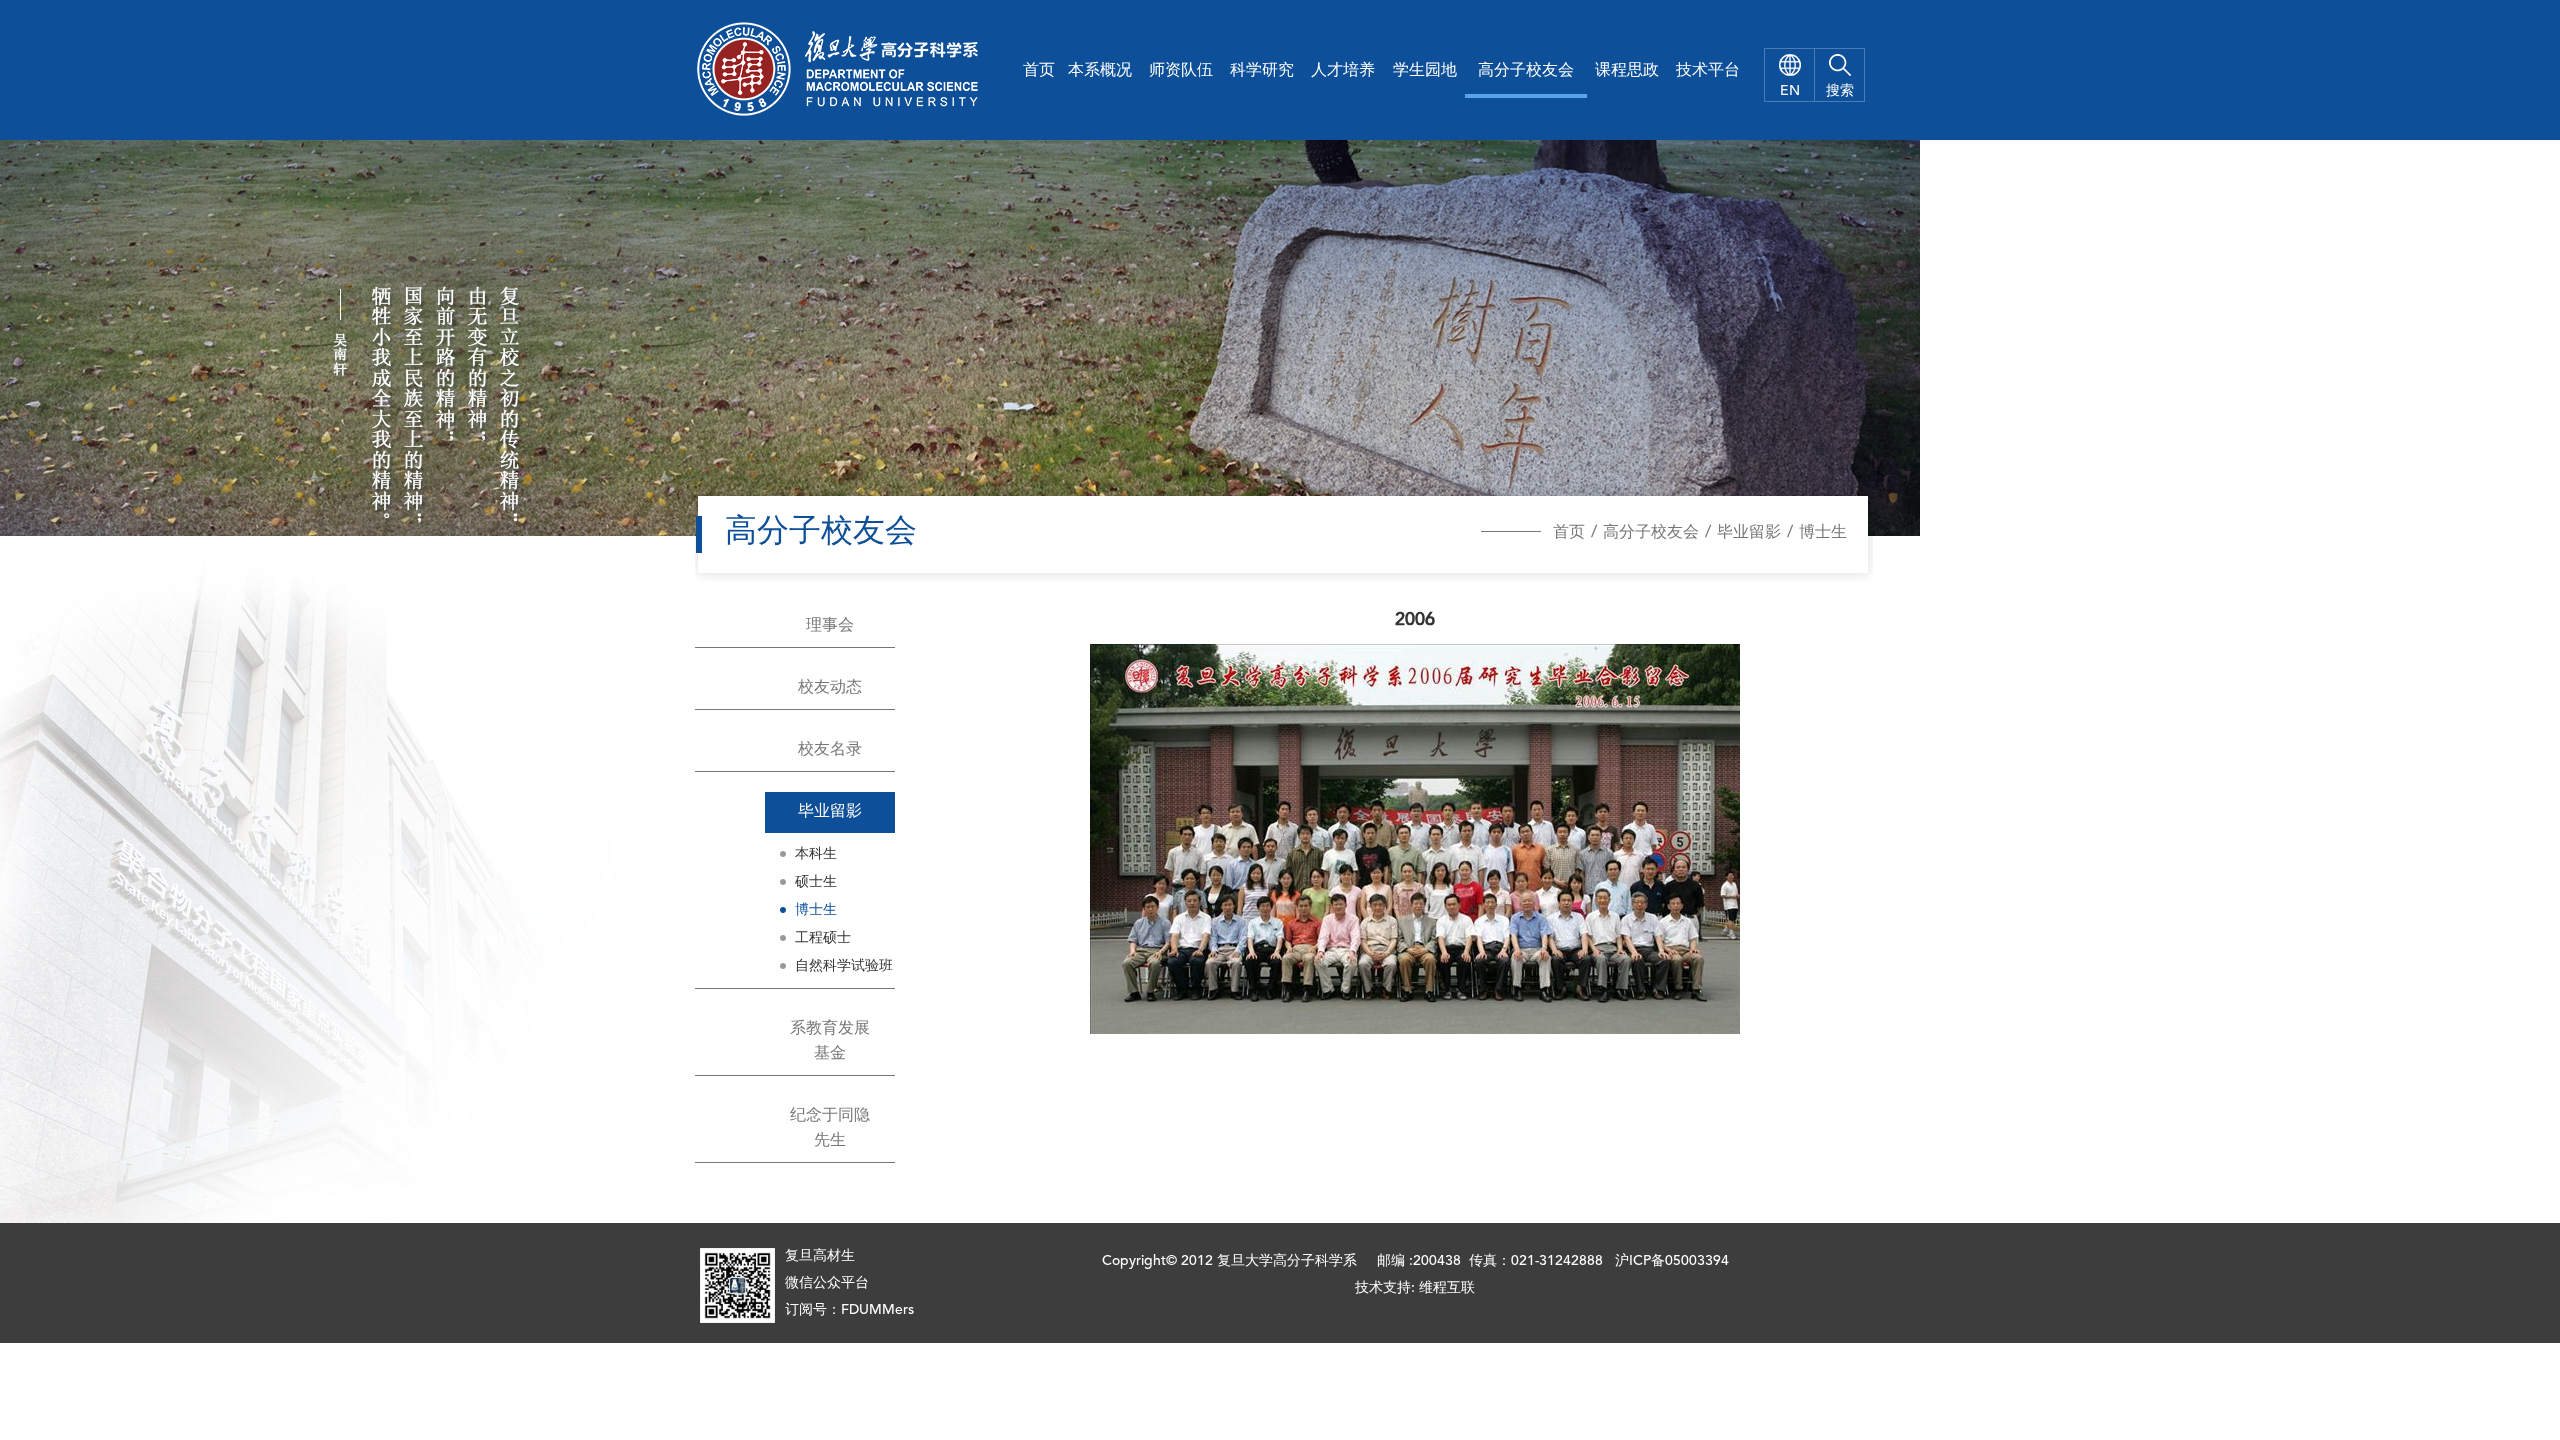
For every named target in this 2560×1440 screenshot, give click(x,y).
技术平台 (1708, 71)
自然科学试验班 (844, 966)
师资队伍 (1181, 71)
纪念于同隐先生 (830, 1128)
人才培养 (1343, 71)
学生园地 (1425, 71)
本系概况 (1100, 71)
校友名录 (830, 750)
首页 (1039, 71)
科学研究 (1262, 71)
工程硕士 (823, 938)
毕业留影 (1749, 533)
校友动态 (830, 688)
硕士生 (816, 882)
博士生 (1823, 533)
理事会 (830, 626)
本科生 (816, 854)
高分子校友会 (1526, 71)
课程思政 (1627, 71)
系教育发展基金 (830, 1041)
